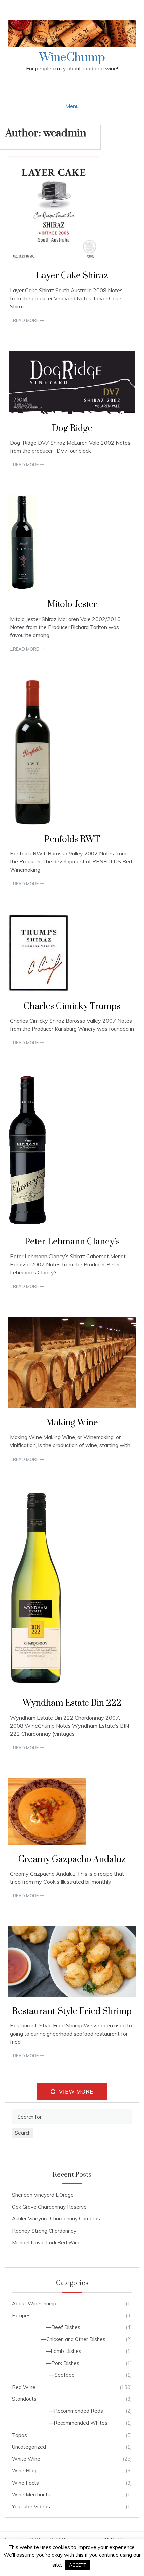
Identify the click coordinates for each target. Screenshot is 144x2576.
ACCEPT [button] (78, 2565)
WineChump (72, 58)
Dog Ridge (72, 428)
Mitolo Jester (72, 605)
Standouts (24, 2399)
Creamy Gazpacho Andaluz (72, 1859)
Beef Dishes (66, 2327)
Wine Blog (24, 2471)
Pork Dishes (65, 2363)
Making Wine (72, 1423)
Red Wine (24, 2387)
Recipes (21, 2315)
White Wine (26, 2459)
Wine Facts (25, 2483)
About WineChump (34, 2303)
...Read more (25, 320)
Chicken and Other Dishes (76, 2339)
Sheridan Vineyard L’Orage (43, 2195)
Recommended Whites (81, 2423)
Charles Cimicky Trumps (72, 1006)
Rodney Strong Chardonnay (44, 2231)
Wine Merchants (31, 2494)
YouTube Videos (31, 2506)
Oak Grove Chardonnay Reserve (49, 2207)
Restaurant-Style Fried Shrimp (72, 2012)
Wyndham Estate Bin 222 (72, 1703)
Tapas (20, 2435)
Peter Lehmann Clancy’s (72, 1242)
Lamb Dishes (66, 2351)
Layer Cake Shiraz (72, 276)
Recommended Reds (79, 2411)
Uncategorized (29, 2447)
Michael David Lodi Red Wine (46, 2242)
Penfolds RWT (72, 840)
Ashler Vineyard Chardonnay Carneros (56, 2219)
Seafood (64, 2375)
